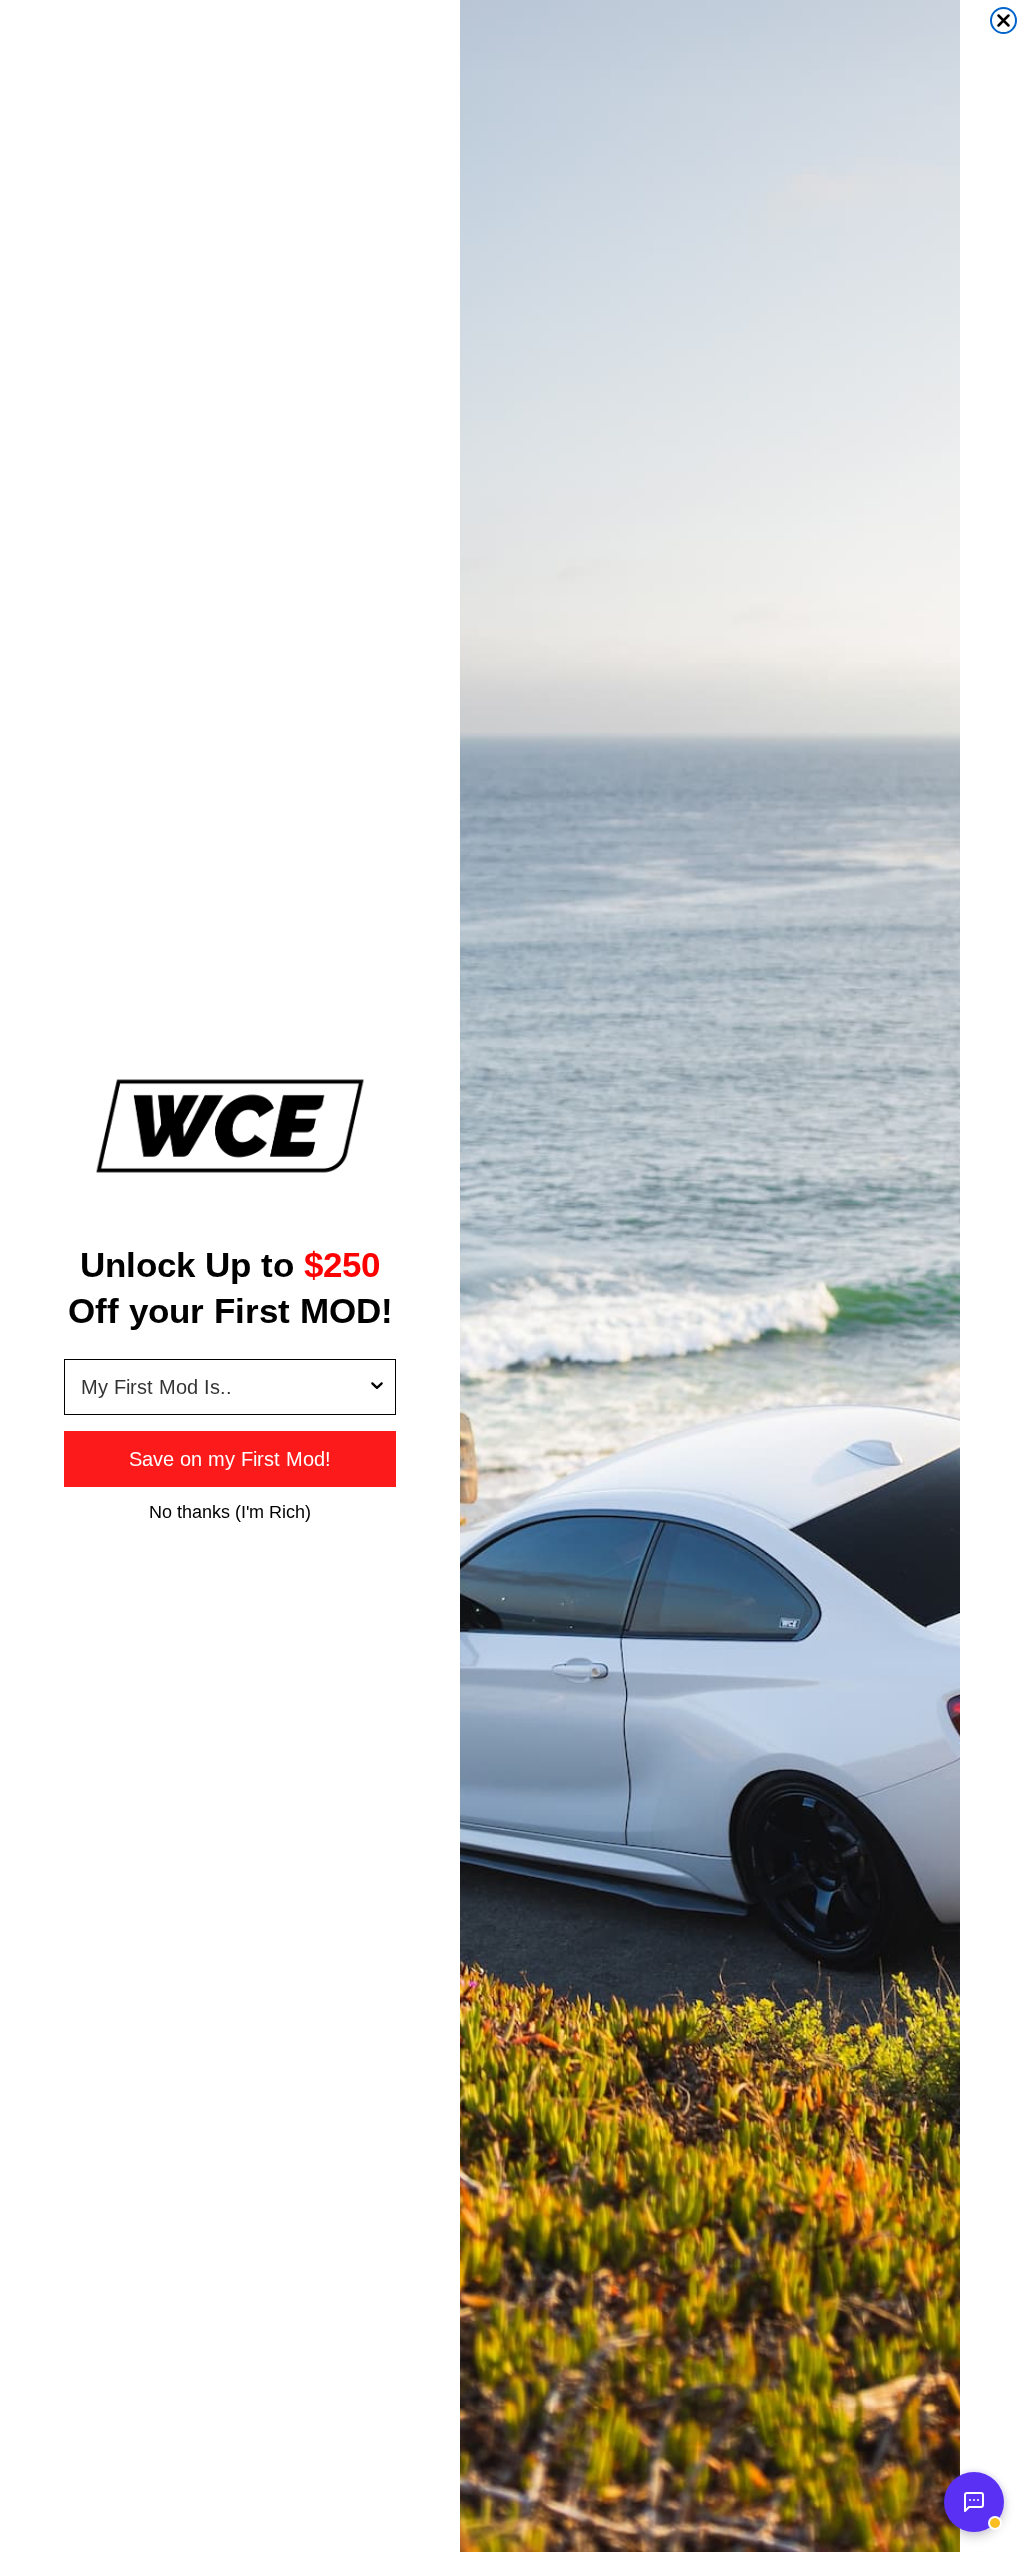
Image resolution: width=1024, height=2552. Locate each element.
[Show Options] (377, 1387)
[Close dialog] (1003, 20)
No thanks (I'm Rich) (230, 1511)
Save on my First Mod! (230, 1459)
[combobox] (224, 1387)
